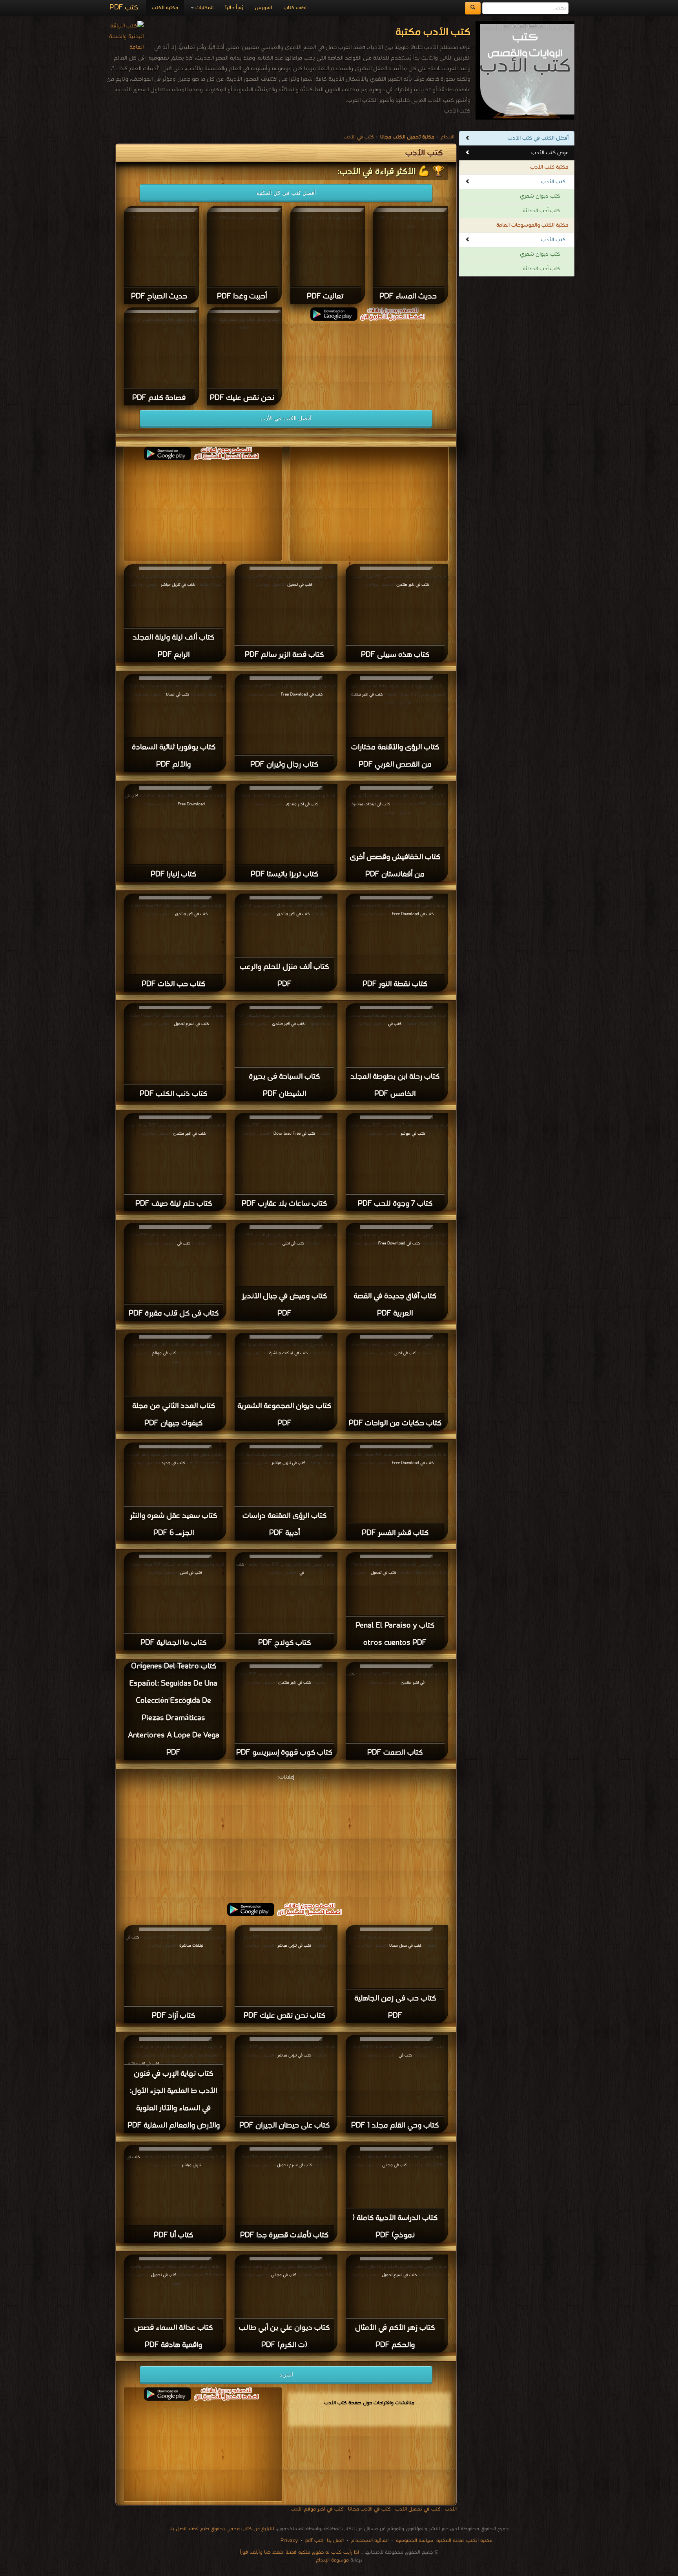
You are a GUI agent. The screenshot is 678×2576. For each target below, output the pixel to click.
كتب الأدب (553, 182)
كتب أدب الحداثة (541, 211)
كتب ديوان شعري (540, 196)
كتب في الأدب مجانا (369, 2509)
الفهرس (263, 8)
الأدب (451, 2509)
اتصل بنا (334, 2541)
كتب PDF (124, 8)
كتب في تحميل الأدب (418, 2509)
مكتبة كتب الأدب (549, 167)
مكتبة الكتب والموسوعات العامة (532, 225)
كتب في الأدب (359, 137)
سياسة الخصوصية (415, 2541)
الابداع (447, 137)
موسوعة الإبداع (332, 2560)
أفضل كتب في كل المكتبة (286, 193)
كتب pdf (314, 2541)
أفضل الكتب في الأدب (286, 418)
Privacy (289, 2541)
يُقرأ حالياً (234, 8)
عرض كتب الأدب (550, 153)
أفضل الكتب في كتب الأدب (538, 138)
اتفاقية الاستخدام (369, 2541)
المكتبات (204, 8)
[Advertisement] (286, 1837)
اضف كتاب (295, 8)
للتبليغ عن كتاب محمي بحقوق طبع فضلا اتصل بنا (222, 2529)
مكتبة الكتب (165, 8)
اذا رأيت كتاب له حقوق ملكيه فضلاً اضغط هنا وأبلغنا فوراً (299, 2552)
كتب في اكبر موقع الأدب (317, 2509)
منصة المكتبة (450, 2541)
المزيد (286, 2374)
